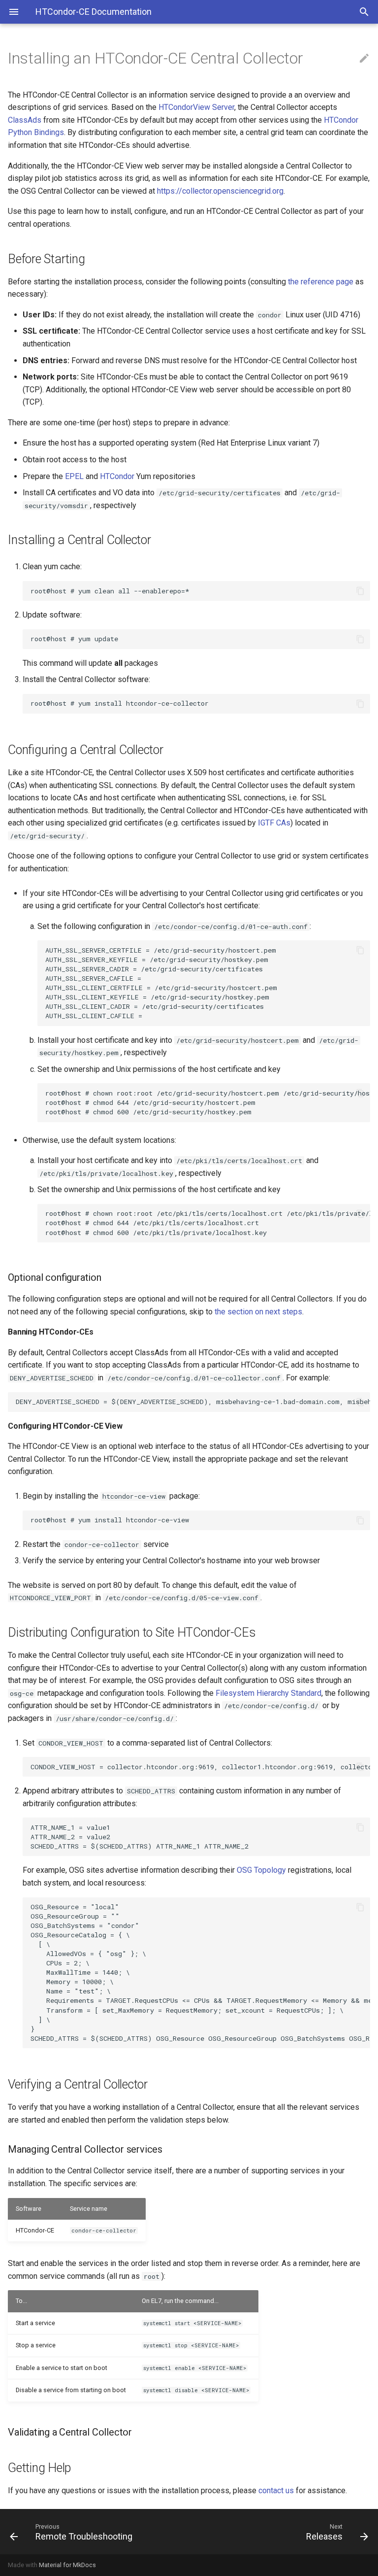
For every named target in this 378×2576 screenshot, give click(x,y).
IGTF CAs (274, 823)
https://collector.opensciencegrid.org (220, 191)
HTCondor (117, 476)
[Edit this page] (364, 59)
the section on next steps (258, 1312)
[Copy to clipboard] (360, 591)
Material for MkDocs (67, 2565)
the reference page (321, 282)
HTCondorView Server (196, 107)
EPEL (74, 476)
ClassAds (25, 120)
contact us (276, 2490)
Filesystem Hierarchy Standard (268, 1693)
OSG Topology (261, 1870)
